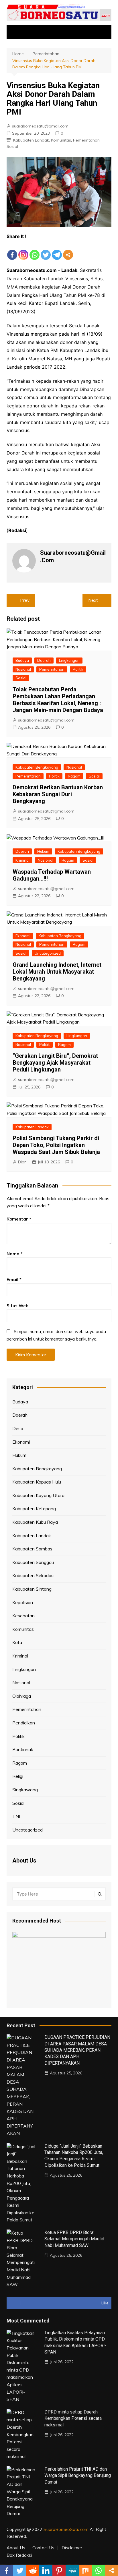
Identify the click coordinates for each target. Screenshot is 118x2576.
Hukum (43, 851)
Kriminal (22, 860)
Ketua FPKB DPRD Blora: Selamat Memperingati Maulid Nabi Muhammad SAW (74, 2239)
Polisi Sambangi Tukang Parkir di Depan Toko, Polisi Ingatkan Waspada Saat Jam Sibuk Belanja (56, 1145)
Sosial (12, 146)
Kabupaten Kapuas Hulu (37, 1482)
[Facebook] (12, 250)
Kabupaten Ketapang (34, 1509)
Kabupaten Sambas (32, 1549)
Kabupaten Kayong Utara (38, 1495)
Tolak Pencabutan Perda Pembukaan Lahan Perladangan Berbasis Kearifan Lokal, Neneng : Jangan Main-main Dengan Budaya (58, 700)
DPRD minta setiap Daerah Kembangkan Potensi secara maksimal (73, 2418)
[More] (68, 250)
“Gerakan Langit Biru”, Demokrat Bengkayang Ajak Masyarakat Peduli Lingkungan (55, 1063)
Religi (18, 1776)
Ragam (74, 776)
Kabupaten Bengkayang (37, 767)
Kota (17, 1642)
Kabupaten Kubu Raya (35, 1522)
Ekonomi (23, 936)
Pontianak (23, 1749)
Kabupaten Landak (31, 140)
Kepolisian (23, 1602)
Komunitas (61, 140)
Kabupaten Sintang (32, 1589)
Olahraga (22, 1696)
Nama (15, 1254)
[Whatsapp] (35, 250)
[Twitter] (46, 250)
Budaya (22, 660)
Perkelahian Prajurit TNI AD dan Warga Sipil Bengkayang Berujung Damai (78, 2476)
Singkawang (25, 1790)
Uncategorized (48, 953)
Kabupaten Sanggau (33, 1562)
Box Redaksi (19, 2555)
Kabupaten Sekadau (33, 1575)
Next (93, 600)
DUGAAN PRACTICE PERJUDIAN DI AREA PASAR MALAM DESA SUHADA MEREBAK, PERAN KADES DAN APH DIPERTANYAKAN (77, 2050)
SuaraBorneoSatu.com (66, 2529)
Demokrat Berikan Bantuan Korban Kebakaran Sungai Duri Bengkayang (58, 794)
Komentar (19, 1219)
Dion (22, 1162)
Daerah (44, 660)
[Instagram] (23, 250)
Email (14, 1280)
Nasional (23, 669)
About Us (16, 2548)
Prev (25, 600)
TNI (16, 1816)
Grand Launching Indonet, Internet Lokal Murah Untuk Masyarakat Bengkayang (57, 972)
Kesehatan (23, 1616)
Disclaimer (72, 2548)
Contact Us (43, 2548)
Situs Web (17, 1306)
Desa (18, 1428)
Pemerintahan (86, 140)
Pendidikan (24, 1723)
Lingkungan (69, 660)
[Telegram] (57, 250)
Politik (78, 669)
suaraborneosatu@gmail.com (40, 126)
